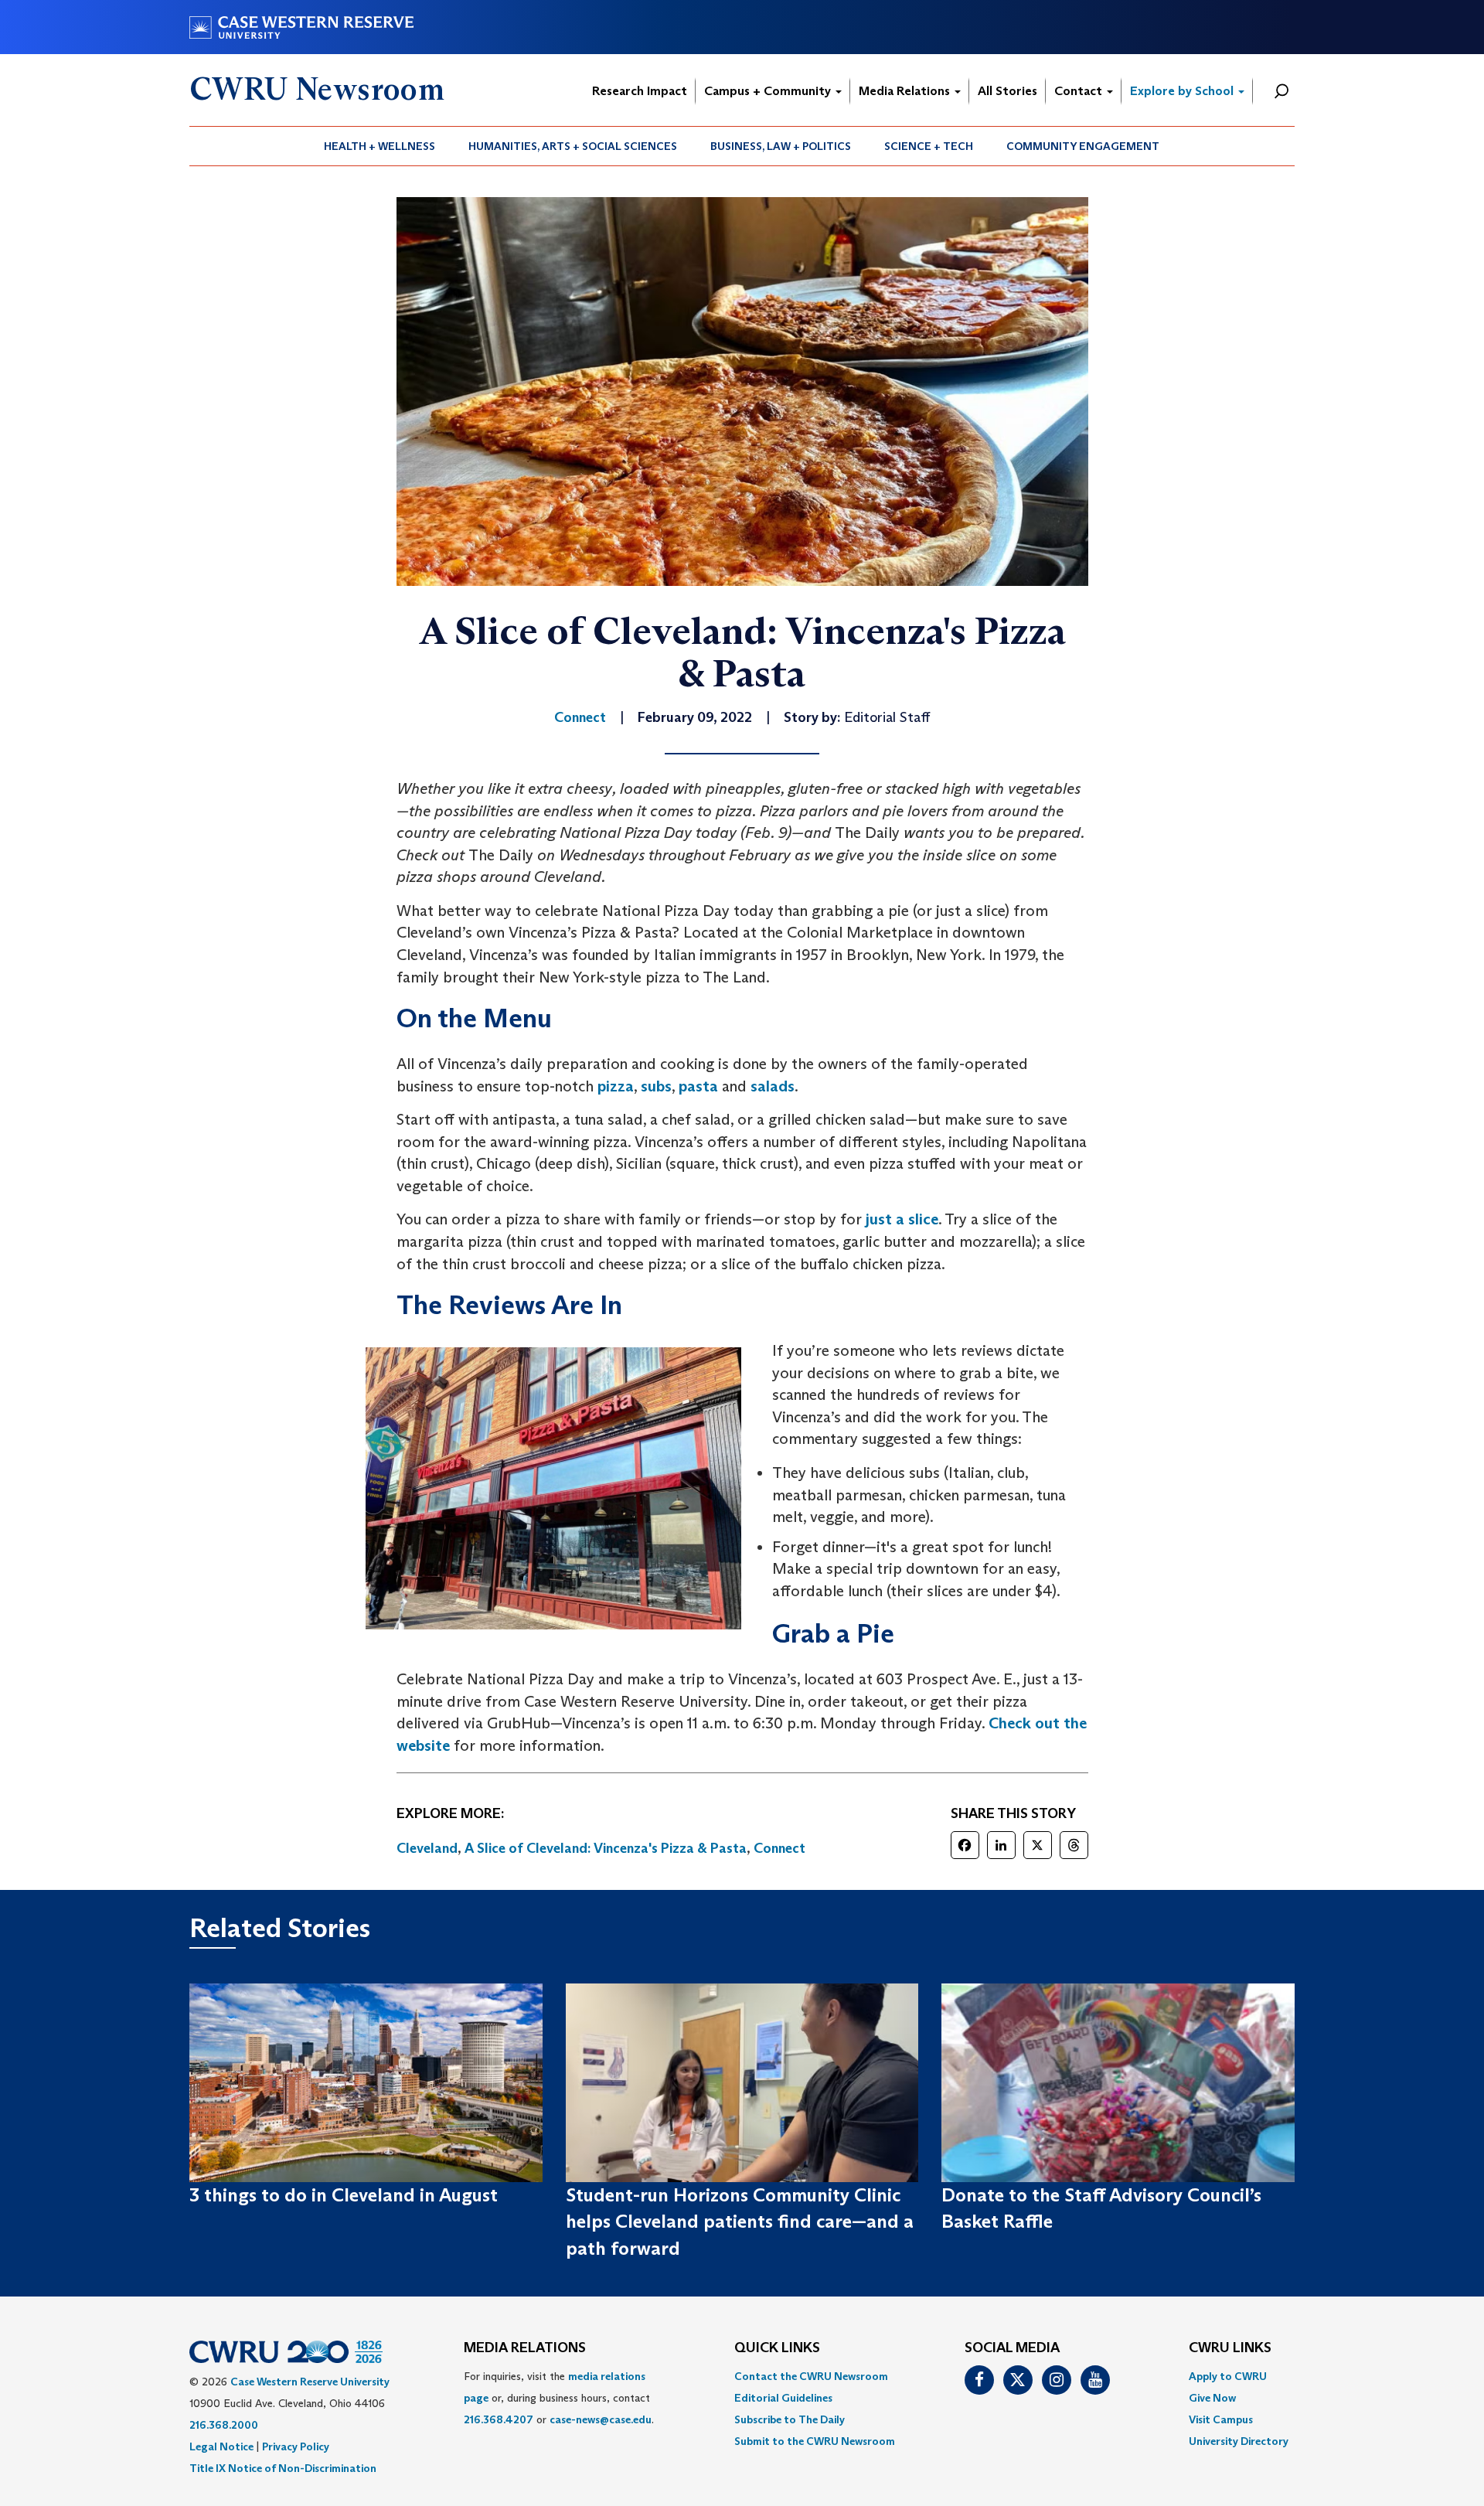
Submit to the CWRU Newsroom (815, 2441)
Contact (1080, 91)
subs (656, 1086)
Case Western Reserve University (310, 2382)
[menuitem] (380, 146)
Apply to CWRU (1228, 2376)
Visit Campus (1221, 2419)
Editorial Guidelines (783, 2398)
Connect (779, 1848)
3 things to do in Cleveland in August (344, 2195)
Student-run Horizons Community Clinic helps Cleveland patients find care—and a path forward (740, 2222)
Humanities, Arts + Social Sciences (573, 146)
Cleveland (427, 1848)
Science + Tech (929, 146)
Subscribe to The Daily (790, 2419)
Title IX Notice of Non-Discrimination (283, 2468)
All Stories (1007, 91)
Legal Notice (221, 2446)
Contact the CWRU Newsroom (811, 2376)
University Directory (1239, 2441)
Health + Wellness (380, 146)
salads (773, 1086)
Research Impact (640, 91)
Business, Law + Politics (781, 146)
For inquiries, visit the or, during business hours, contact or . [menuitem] (559, 2398)
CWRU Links (1230, 2348)
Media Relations (906, 91)
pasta (698, 1086)
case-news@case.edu (601, 2419)
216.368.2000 (224, 2425)
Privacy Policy (296, 2446)
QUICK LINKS (777, 2348)
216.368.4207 (499, 2419)
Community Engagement (1083, 146)
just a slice (902, 1219)
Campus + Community (769, 91)
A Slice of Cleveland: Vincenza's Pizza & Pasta (606, 1848)
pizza (616, 1086)
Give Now (1212, 2398)
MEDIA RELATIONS (525, 2348)
